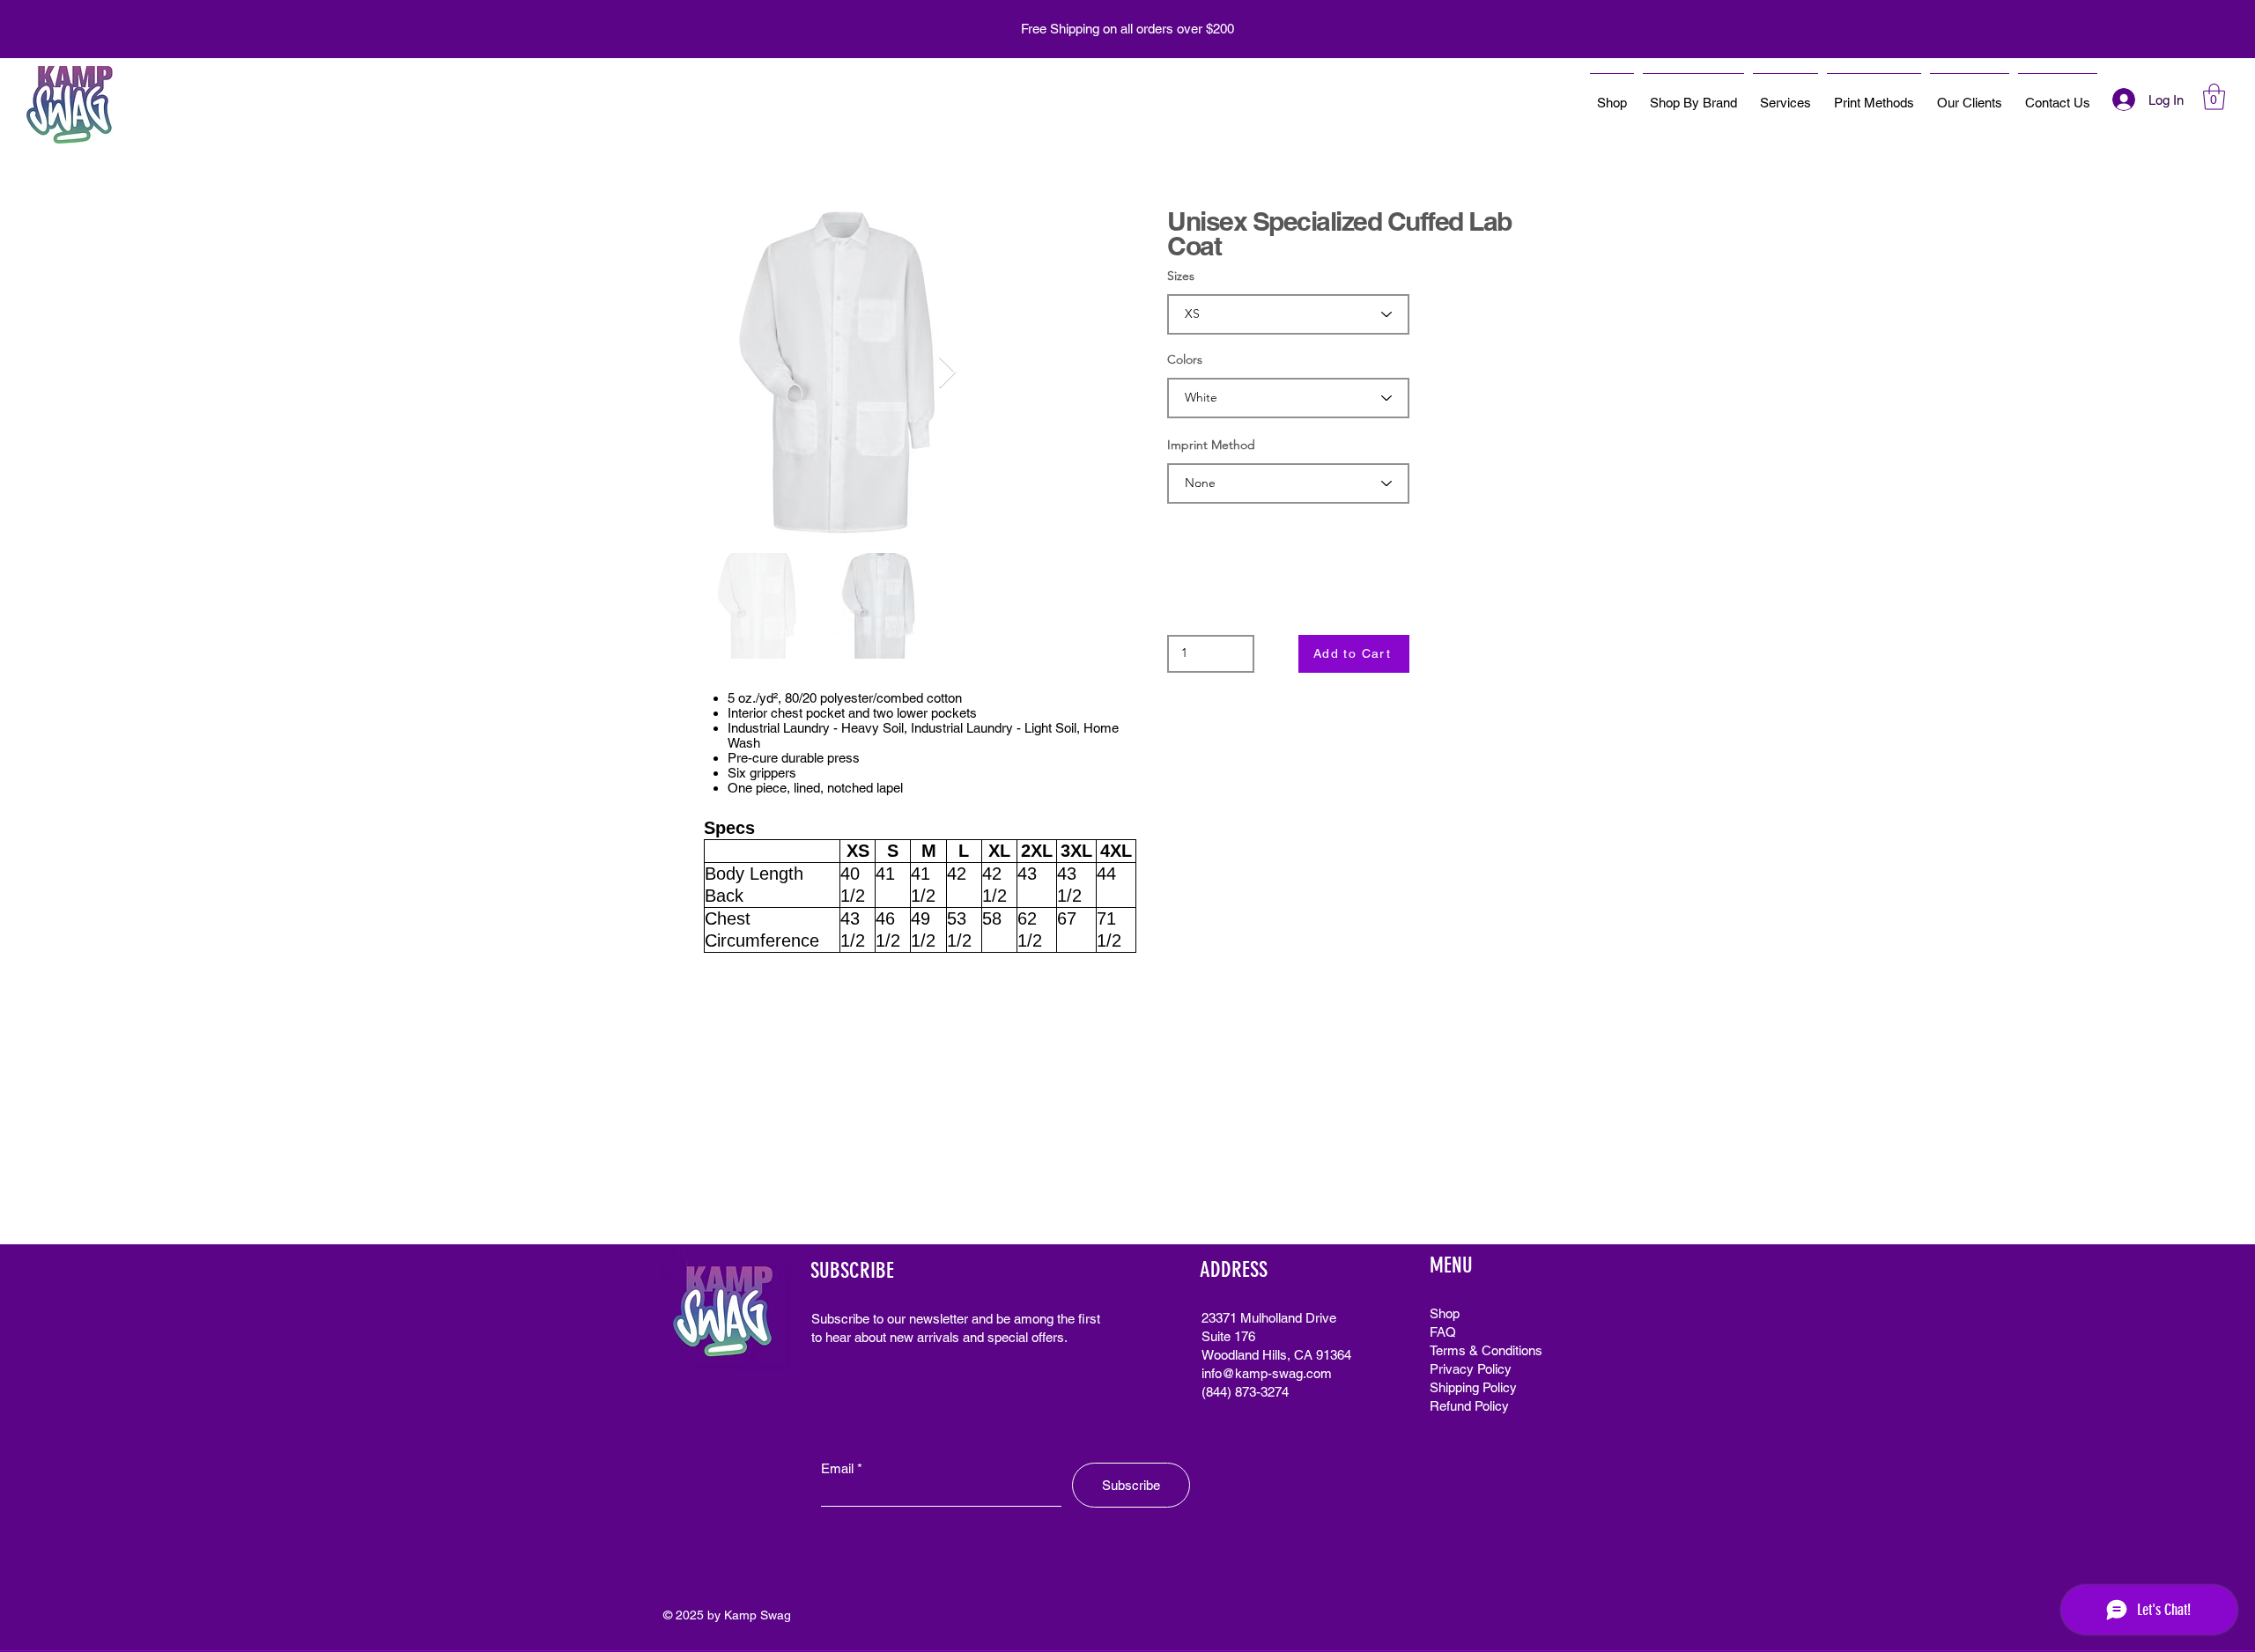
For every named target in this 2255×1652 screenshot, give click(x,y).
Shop (1445, 1313)
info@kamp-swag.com (1267, 1373)
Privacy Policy (1471, 1369)
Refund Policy (1469, 1406)
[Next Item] (947, 373)
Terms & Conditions (1486, 1350)
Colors (1185, 359)
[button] (2214, 97)
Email (837, 1468)
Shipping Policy (1473, 1387)
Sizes (1181, 276)
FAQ (1443, 1332)
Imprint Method (1211, 445)
